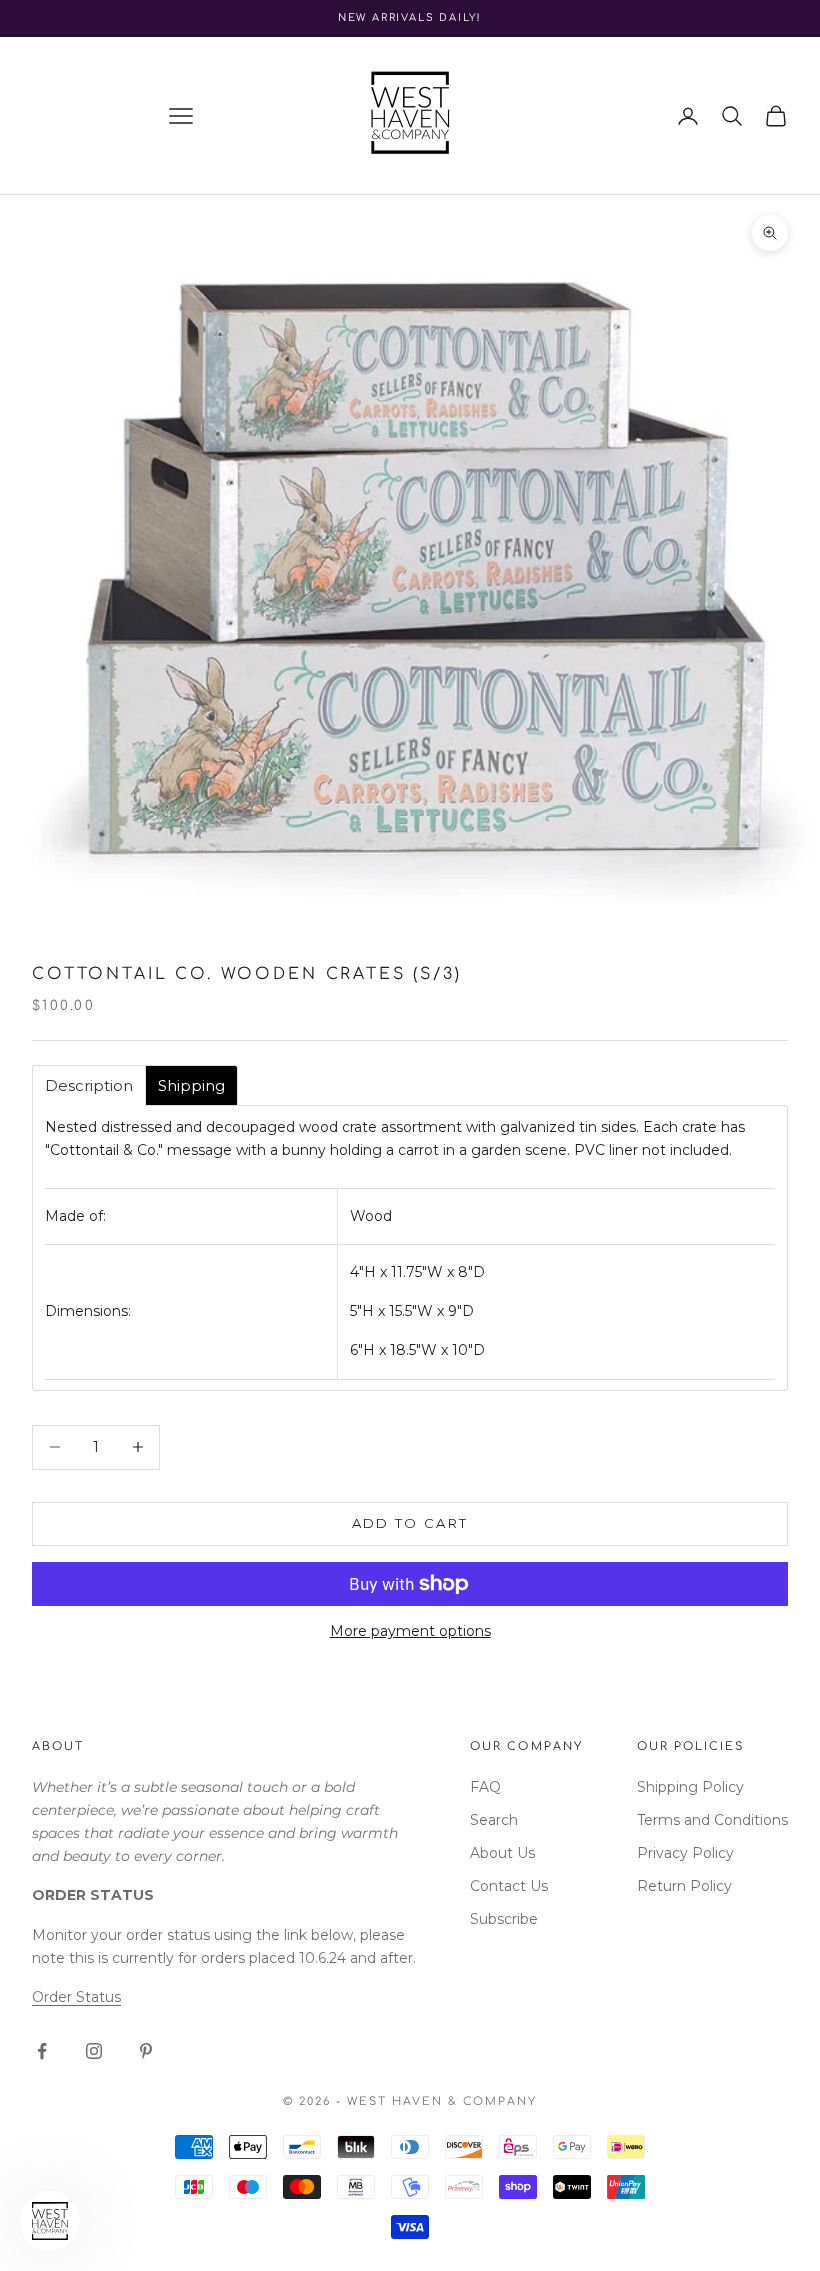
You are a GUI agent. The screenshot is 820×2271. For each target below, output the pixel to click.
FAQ (485, 1787)
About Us (502, 1853)
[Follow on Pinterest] (146, 2051)
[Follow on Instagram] (94, 2051)
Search (494, 1820)
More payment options (410, 1631)
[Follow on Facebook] (42, 2051)
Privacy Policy (685, 1853)
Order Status (76, 1997)
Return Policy (684, 1886)
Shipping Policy (690, 1787)
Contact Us (509, 1886)
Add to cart (410, 1523)
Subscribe (504, 1919)
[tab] (89, 1085)
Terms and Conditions (712, 1820)
